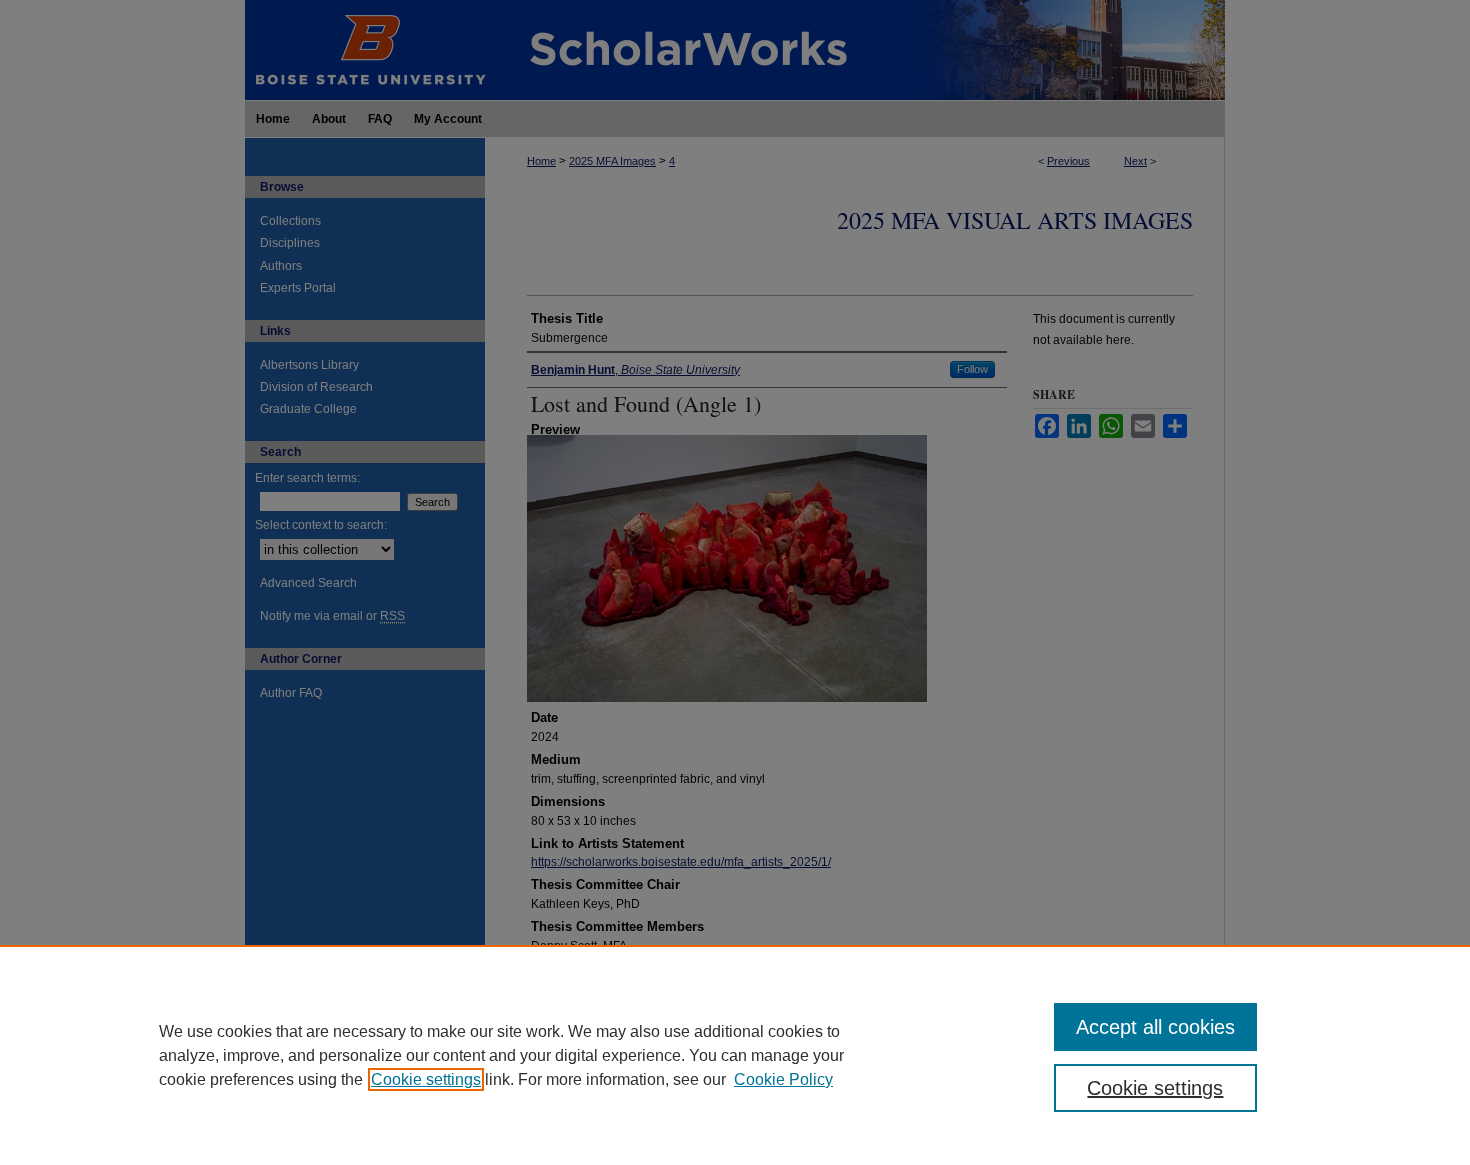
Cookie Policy (783, 1079)
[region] (735, 1055)
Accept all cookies (1155, 1027)
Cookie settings (426, 1079)
